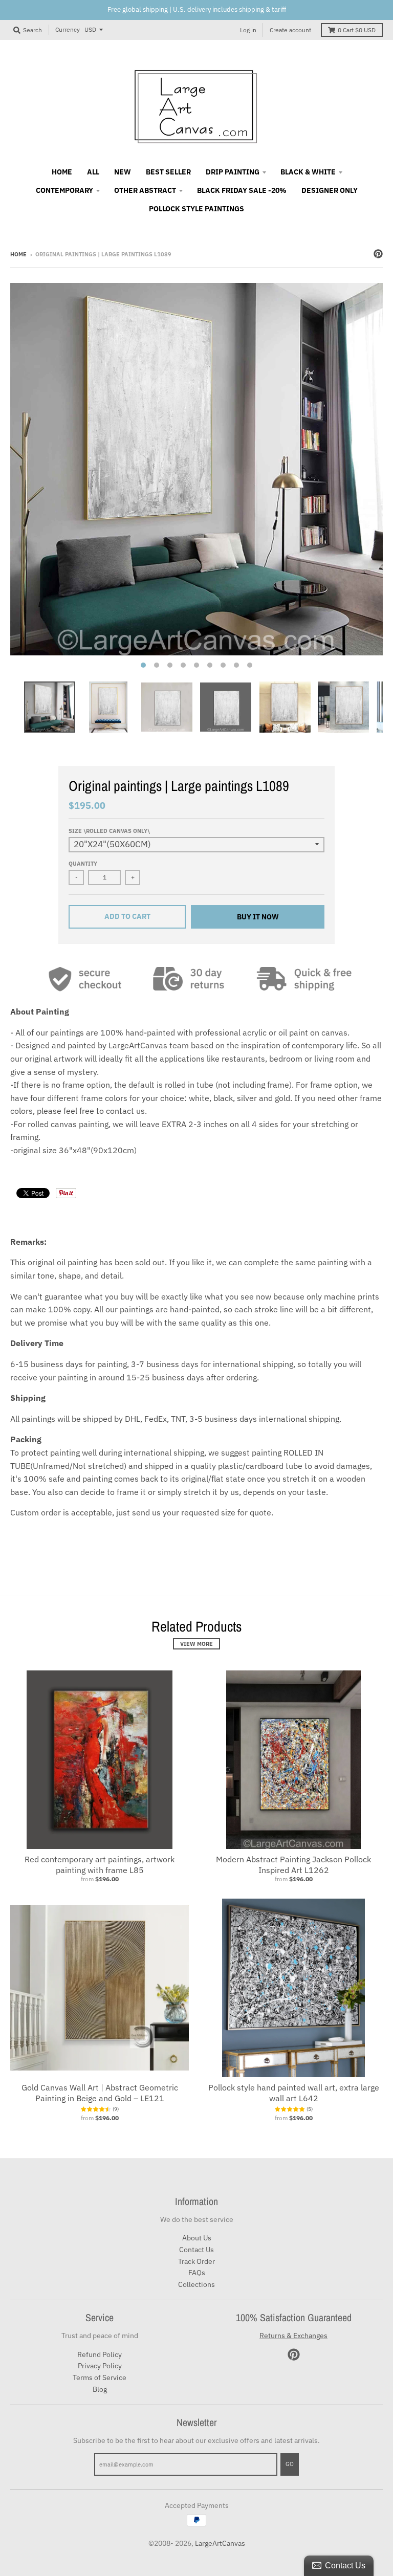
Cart (357, 30)
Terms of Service (100, 2377)
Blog (100, 2389)
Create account (290, 30)
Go (290, 2464)
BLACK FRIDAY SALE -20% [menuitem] (242, 190)
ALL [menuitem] (93, 172)
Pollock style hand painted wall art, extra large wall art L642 (294, 2093)
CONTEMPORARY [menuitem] (64, 190)
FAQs (197, 2273)
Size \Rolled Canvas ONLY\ (109, 831)
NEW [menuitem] (123, 172)
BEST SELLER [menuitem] (168, 172)
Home (18, 254)
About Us (197, 2238)
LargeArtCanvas (220, 2543)
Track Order (196, 2261)
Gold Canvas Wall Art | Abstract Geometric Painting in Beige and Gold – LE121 (100, 2093)
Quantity (83, 864)
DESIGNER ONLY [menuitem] (330, 190)
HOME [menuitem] (62, 172)
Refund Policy (100, 2354)
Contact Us (196, 2250)
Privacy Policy (100, 2366)
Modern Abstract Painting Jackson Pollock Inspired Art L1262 (293, 1865)
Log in (248, 30)
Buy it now (258, 917)
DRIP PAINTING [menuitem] (233, 172)
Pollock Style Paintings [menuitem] (196, 209)
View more (196, 1644)
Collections (196, 2284)
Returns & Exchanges (293, 2336)
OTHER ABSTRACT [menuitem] (145, 190)
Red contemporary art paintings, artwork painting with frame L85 (100, 1865)
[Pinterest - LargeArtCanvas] (378, 254)
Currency (68, 29)
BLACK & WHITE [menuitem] (308, 172)
